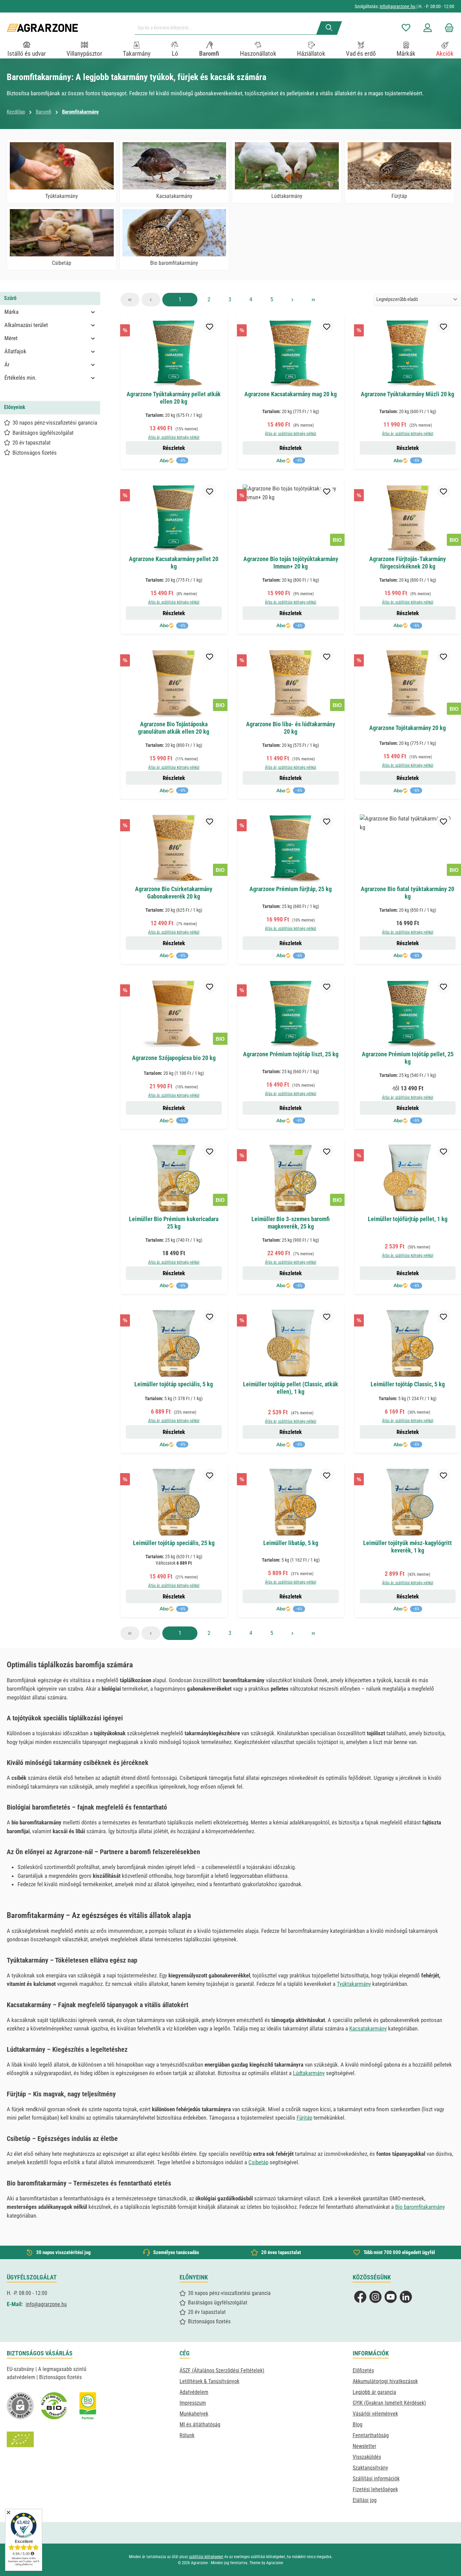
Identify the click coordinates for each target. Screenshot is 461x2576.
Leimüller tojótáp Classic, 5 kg (408, 1384)
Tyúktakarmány (354, 1984)
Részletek (174, 448)
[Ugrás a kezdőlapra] (42, 28)
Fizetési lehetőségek (375, 2489)
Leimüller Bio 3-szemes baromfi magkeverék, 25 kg (291, 1223)
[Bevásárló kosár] (447, 28)
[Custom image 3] (88, 2406)
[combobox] (228, 28)
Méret (11, 338)
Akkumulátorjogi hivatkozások (385, 2381)
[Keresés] (329, 28)
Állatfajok (15, 351)
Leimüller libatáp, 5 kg (291, 1543)
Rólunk (187, 2435)
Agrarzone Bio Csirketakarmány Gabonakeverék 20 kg (174, 893)
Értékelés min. (20, 378)
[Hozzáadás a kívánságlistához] (210, 326)
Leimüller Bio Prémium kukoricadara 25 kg (174, 1223)
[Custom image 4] (20, 2440)
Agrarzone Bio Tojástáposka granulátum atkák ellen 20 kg (174, 728)
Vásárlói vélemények (375, 2414)
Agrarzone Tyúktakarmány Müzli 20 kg (408, 394)
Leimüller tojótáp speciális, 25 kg (174, 1543)
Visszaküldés (367, 2457)
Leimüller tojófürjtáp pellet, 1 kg (408, 1219)
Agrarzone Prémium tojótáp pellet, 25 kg (408, 1058)
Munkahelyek (194, 2414)
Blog (358, 2425)
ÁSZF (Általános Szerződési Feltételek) (222, 2370)
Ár (7, 364)
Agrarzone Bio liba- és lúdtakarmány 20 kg (291, 728)
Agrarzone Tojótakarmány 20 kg (408, 728)
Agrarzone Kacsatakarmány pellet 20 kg (174, 563)
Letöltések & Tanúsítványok (209, 2381)
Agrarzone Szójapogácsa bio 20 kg (174, 1058)
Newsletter (364, 2446)
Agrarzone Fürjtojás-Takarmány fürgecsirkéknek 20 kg (408, 563)
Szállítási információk (376, 2479)
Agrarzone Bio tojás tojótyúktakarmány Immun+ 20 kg (291, 563)
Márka (11, 312)
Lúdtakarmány (309, 2073)
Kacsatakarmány (368, 2028)
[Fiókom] (428, 28)
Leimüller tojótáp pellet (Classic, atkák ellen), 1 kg (291, 1388)
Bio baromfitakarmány (420, 2207)
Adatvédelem (194, 2392)
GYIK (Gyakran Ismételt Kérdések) (389, 2403)
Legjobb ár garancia (374, 2392)
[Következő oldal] (293, 300)
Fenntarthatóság (371, 2435)
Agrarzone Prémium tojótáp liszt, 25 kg (291, 1054)
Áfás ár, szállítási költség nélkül (174, 437)
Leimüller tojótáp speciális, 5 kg (174, 1384)
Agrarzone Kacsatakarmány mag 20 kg (291, 394)
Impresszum (193, 2403)
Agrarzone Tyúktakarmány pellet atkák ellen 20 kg (174, 398)
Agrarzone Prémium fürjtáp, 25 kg (291, 889)
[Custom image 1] (54, 2406)
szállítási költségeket (206, 2557)
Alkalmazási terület (26, 325)
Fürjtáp (304, 2118)
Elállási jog (365, 2500)
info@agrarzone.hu (398, 6)
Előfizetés (363, 2370)
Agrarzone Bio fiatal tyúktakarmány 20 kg (408, 893)
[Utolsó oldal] (314, 300)
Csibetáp (258, 2162)
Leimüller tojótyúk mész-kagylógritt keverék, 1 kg (408, 1547)
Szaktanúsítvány (370, 2468)
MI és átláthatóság (200, 2425)
